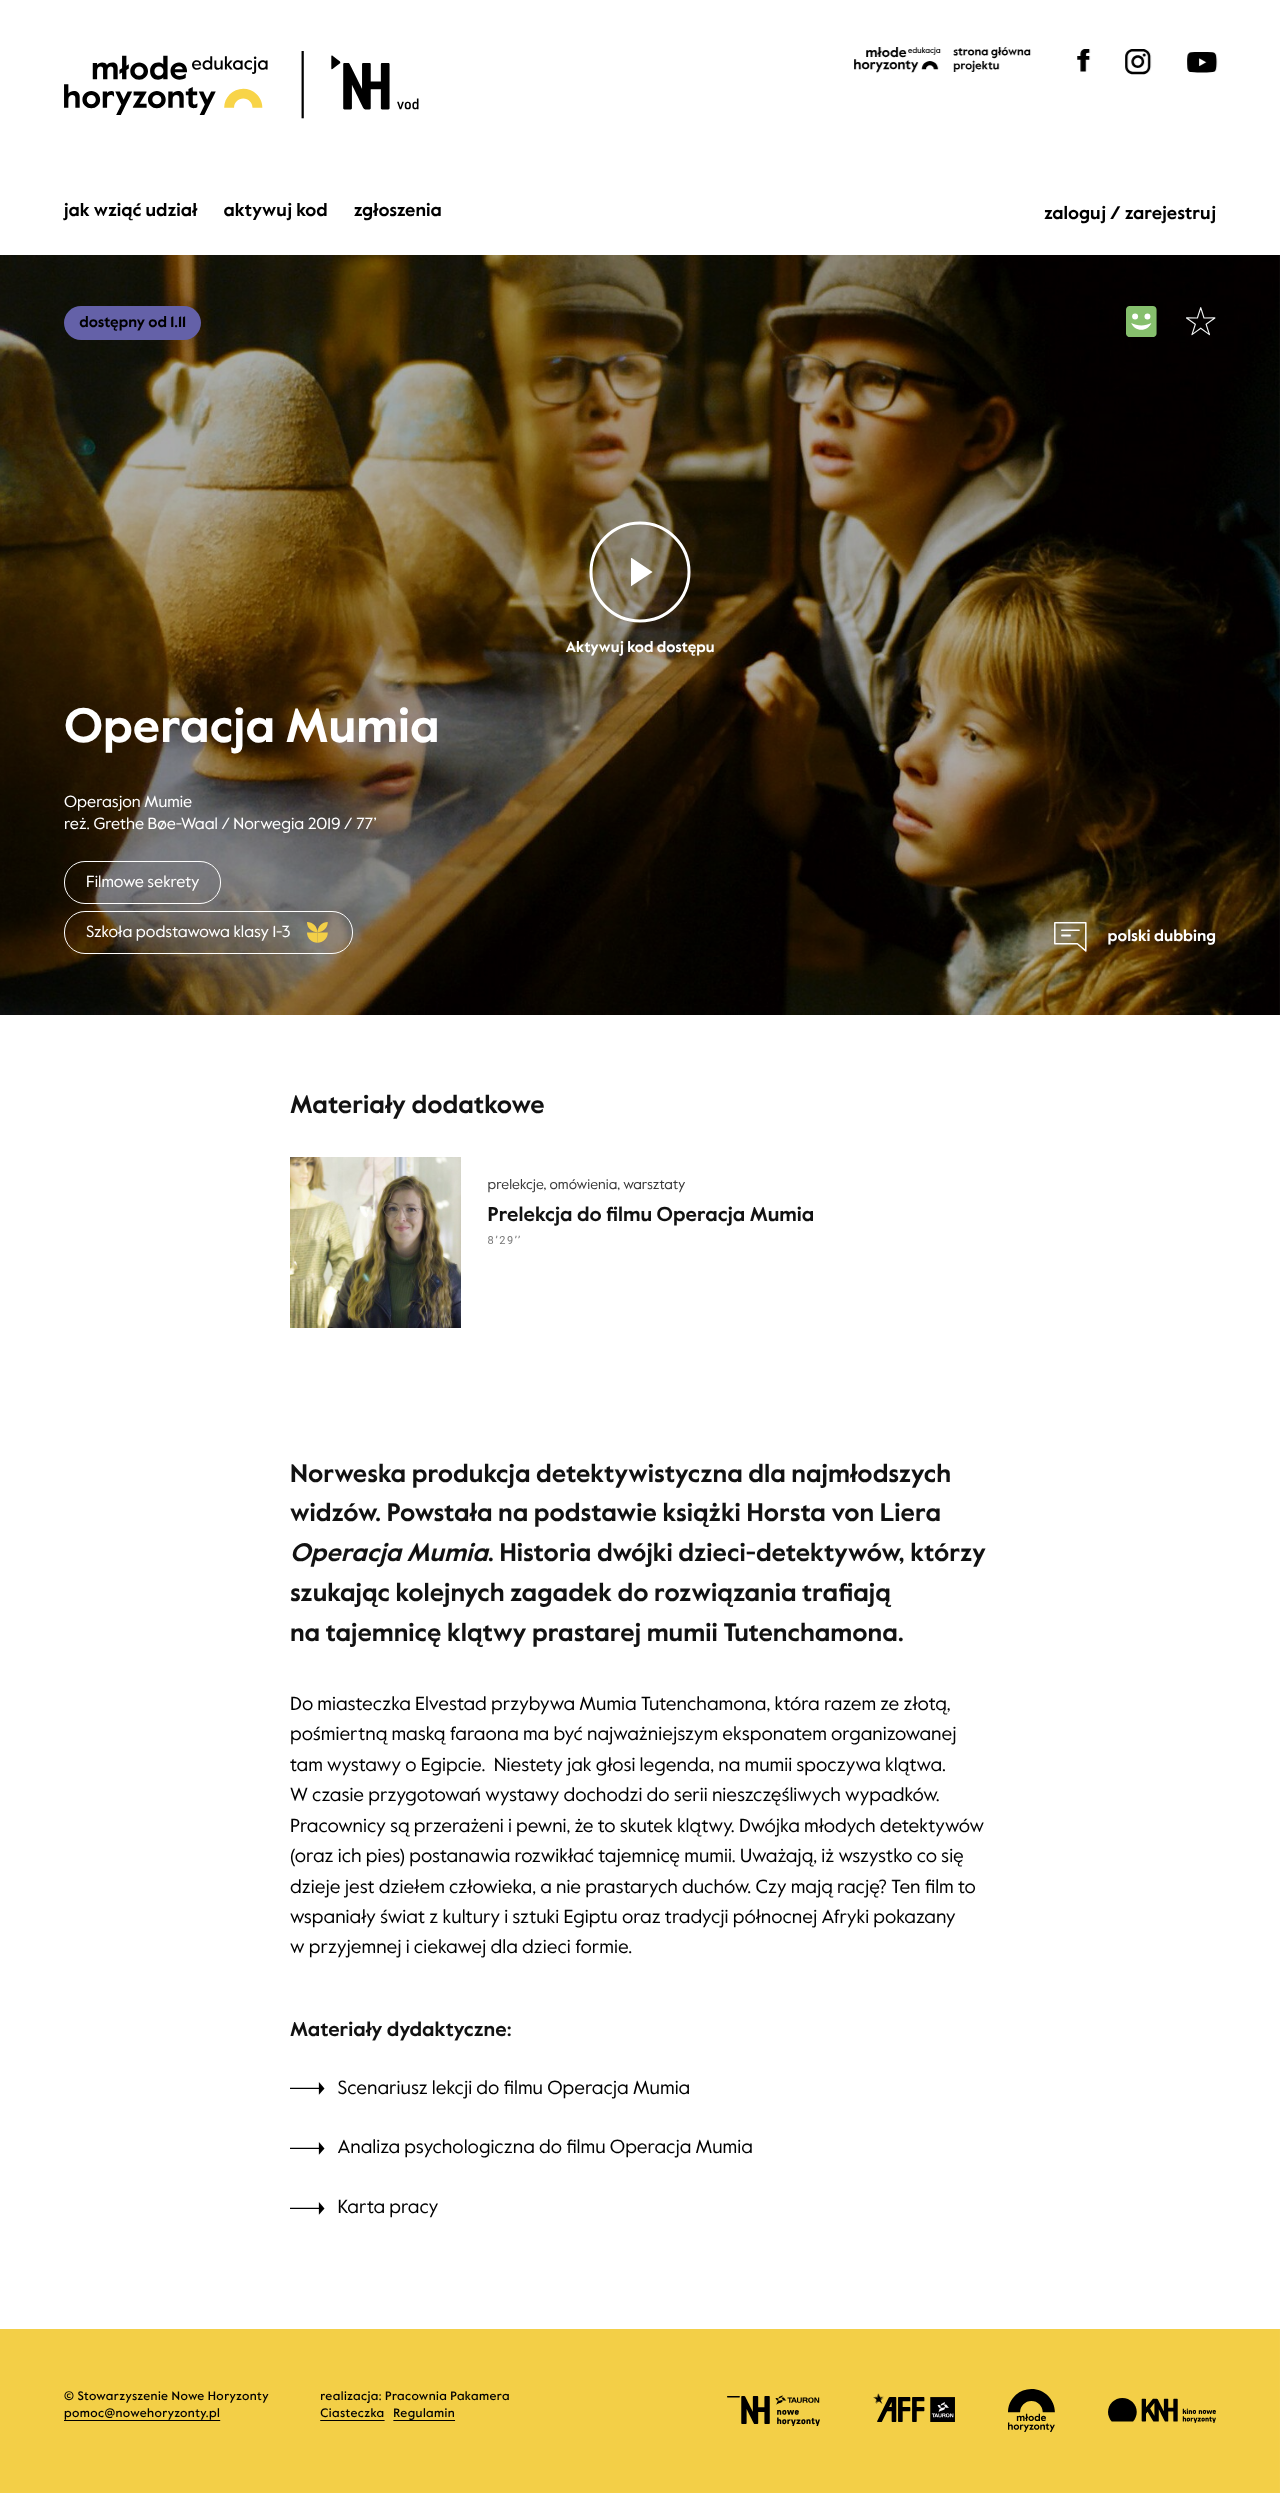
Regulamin (424, 2414)
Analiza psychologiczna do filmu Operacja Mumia (547, 2147)
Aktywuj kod (275, 212)
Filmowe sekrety (142, 882)
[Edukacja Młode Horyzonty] (942, 60)
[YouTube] (1198, 76)
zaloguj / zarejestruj (1130, 214)
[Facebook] (1083, 76)
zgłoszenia (398, 212)
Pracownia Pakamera (447, 2397)
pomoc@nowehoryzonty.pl (142, 2414)
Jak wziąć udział (131, 212)
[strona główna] (289, 85)
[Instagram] (1137, 76)
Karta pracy (388, 2207)
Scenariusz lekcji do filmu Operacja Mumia (516, 2088)
